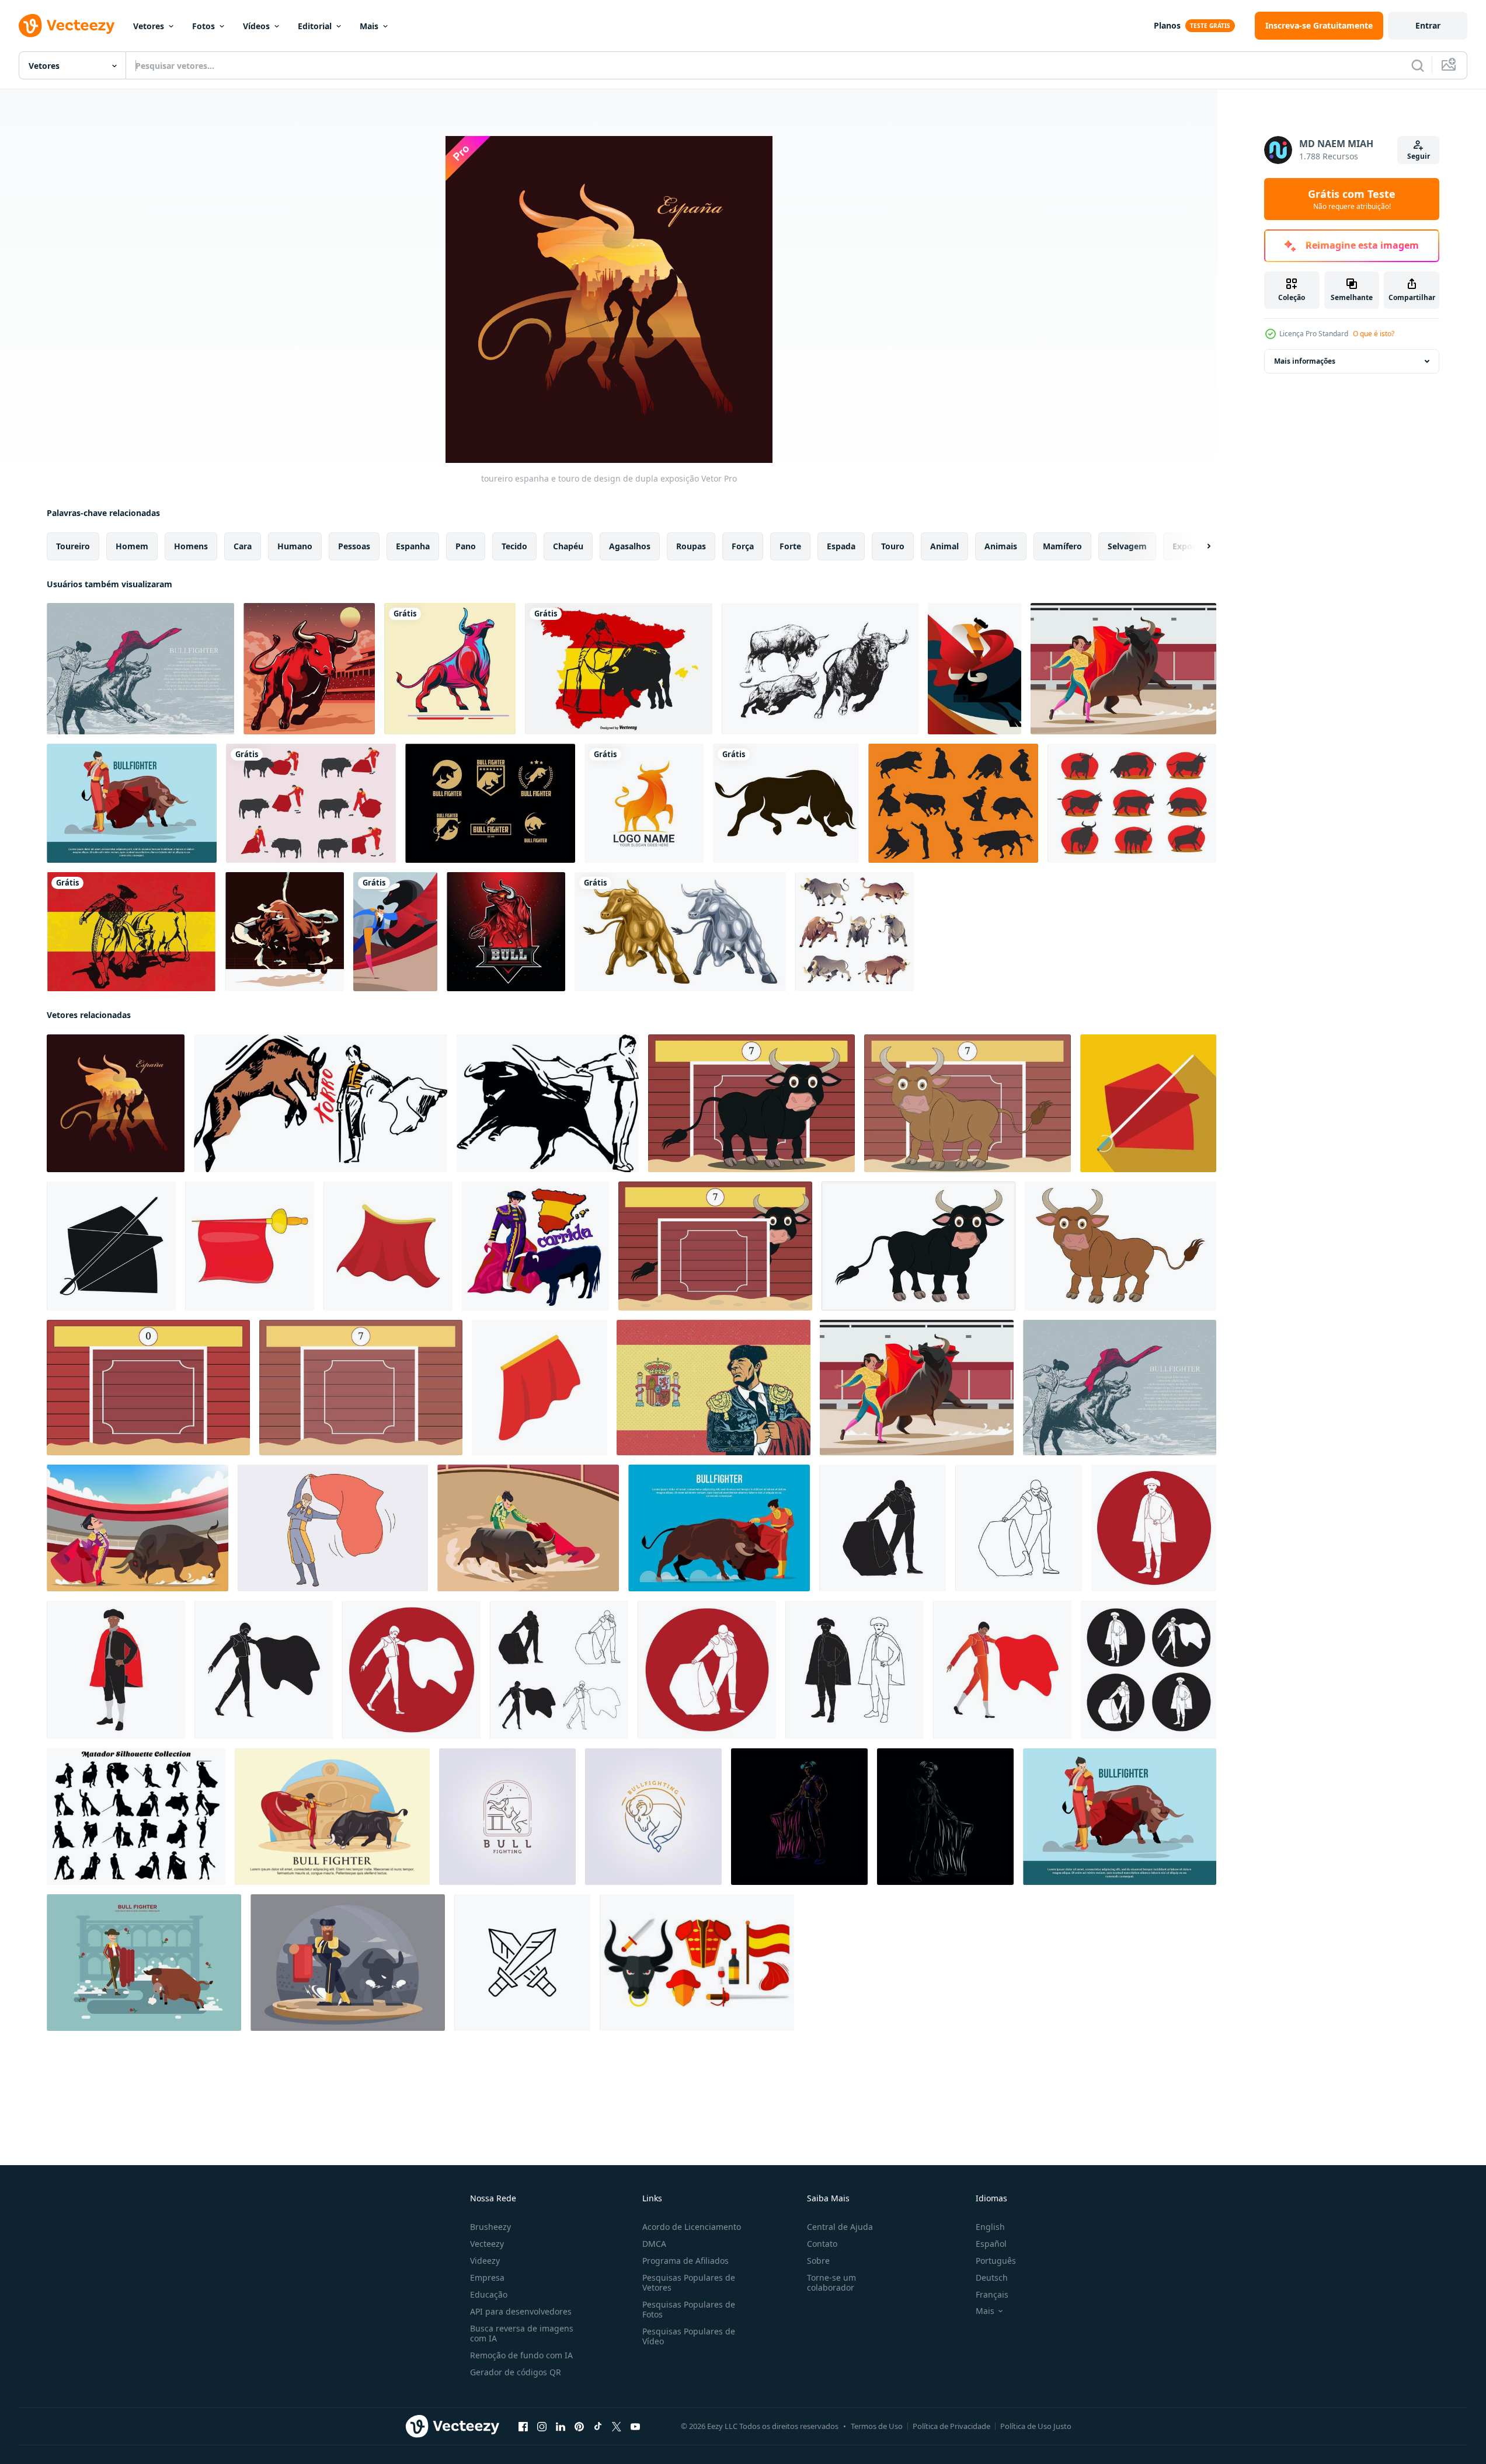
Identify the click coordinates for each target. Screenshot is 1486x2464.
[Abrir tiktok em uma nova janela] (598, 2427)
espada (841, 546)
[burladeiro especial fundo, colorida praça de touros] (148, 1388)
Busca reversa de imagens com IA (522, 2333)
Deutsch (992, 2277)
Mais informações (1305, 361)
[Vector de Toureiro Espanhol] (528, 1528)
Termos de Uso (877, 2426)
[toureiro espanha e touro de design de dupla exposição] (116, 1103)
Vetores (149, 26)
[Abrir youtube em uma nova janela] (635, 2427)
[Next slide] (1199, 546)
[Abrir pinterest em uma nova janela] (579, 2427)
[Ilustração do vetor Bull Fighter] (132, 803)
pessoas (354, 546)
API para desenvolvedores (521, 2311)
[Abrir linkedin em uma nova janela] (561, 2427)
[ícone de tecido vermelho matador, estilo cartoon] (250, 1246)
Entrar (1428, 25)
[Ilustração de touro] (309, 669)
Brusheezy (490, 2227)
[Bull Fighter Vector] (1123, 669)
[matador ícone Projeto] (883, 1528)
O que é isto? (1374, 334)
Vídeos (256, 26)
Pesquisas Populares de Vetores (689, 2282)
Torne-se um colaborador (831, 2282)
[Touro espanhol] (450, 669)
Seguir (1419, 156)
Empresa (487, 2277)
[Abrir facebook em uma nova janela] (523, 2427)
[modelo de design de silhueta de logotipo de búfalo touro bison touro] (786, 803)
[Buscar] (1418, 65)
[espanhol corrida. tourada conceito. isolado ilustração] (535, 1246)
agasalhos (630, 546)
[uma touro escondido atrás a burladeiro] (715, 1246)
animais (1001, 546)
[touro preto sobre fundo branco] (918, 1246)
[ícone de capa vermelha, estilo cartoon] (388, 1246)
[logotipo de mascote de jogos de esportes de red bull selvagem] (506, 932)
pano (466, 546)
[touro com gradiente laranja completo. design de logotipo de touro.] (644, 803)
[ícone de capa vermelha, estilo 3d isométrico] (540, 1388)
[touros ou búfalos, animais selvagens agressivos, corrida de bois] (855, 932)
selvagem (1127, 546)
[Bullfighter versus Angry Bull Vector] (138, 1528)
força (743, 546)
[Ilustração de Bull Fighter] (348, 1963)
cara (243, 546)
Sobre (818, 2261)
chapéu (568, 546)
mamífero (1062, 546)
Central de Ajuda (840, 2227)
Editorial (315, 26)
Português (996, 2261)
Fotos (203, 26)
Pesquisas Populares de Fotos (689, 2309)
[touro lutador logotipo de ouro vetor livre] (490, 803)
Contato (822, 2244)
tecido (514, 546)
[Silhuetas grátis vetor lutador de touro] (1132, 803)
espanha (413, 546)
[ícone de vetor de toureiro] (522, 1963)
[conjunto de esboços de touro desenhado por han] (820, 669)
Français (992, 2294)
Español (991, 2244)
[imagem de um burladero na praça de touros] (361, 1388)
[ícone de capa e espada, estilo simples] (111, 1246)
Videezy (485, 2261)
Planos (1167, 25)
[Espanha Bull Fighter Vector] (714, 1388)
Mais (369, 26)
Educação (489, 2294)
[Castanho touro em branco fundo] (1120, 1246)
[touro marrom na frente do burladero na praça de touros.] (968, 1103)
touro (893, 546)
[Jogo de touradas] (311, 803)
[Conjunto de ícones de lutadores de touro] (697, 1963)
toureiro (73, 546)
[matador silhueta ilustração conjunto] (136, 1817)
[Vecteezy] (67, 26)
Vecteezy (487, 2244)
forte (790, 546)
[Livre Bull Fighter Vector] (144, 1963)
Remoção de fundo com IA (521, 2355)
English (990, 2227)
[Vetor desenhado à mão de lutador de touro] (140, 669)
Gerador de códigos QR (516, 2372)
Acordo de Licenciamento (692, 2227)
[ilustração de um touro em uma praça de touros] (751, 1103)
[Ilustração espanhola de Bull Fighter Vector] (619, 669)
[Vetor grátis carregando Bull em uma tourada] (131, 932)
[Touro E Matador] (975, 669)
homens (191, 546)
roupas (691, 546)
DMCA (654, 2244)
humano (295, 546)
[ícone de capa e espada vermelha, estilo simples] (1148, 1103)
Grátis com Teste (1352, 199)
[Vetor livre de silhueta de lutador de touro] (953, 803)
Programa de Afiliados (685, 2261)
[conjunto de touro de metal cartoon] (680, 932)
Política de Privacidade (951, 2426)
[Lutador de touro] (395, 932)
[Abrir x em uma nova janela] (617, 2427)
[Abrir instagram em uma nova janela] (542, 2427)
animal (944, 546)
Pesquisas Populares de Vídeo (689, 2336)
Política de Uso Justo (1036, 2426)
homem (132, 546)
